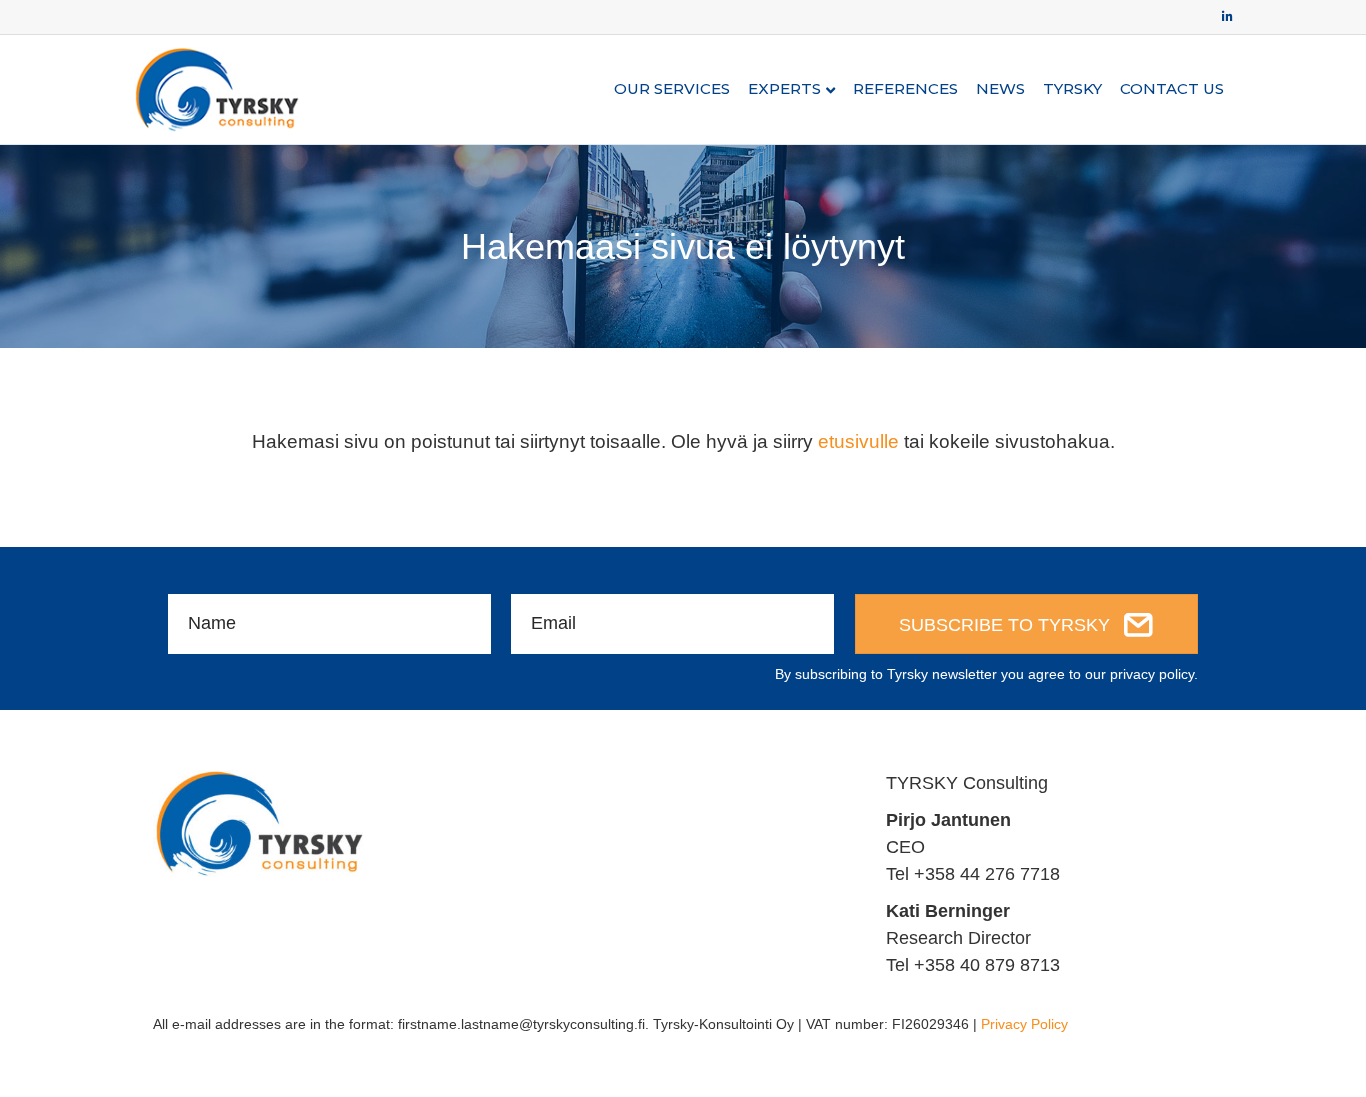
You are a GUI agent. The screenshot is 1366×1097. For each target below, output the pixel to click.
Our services (672, 88)
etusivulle (858, 441)
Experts (784, 88)
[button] (1026, 624)
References (905, 88)
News (1000, 88)
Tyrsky (1072, 88)
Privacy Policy (1024, 1024)
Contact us (1172, 88)
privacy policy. (1154, 674)
